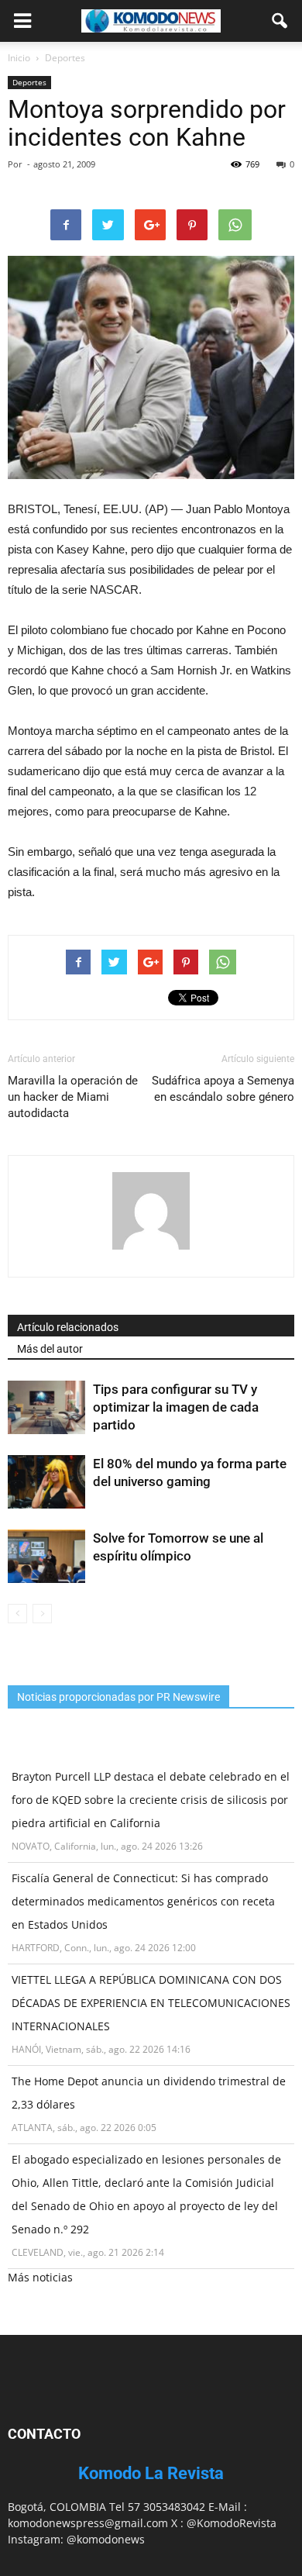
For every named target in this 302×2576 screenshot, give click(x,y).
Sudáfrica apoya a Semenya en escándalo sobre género (223, 1089)
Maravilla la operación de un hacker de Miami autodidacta (73, 1097)
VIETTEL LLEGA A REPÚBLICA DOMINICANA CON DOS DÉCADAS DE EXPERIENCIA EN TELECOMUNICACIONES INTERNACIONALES (151, 2003)
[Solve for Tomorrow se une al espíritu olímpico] (46, 1556)
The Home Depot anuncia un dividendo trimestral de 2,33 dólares (149, 2093)
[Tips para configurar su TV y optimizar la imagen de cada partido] (46, 1407)
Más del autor (50, 1349)
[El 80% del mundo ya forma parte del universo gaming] (46, 1482)
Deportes (29, 82)
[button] (280, 21)
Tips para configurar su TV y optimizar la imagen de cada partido (176, 1407)
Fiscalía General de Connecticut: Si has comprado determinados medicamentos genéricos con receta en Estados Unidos (143, 1901)
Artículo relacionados (68, 1327)
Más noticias (40, 2277)
